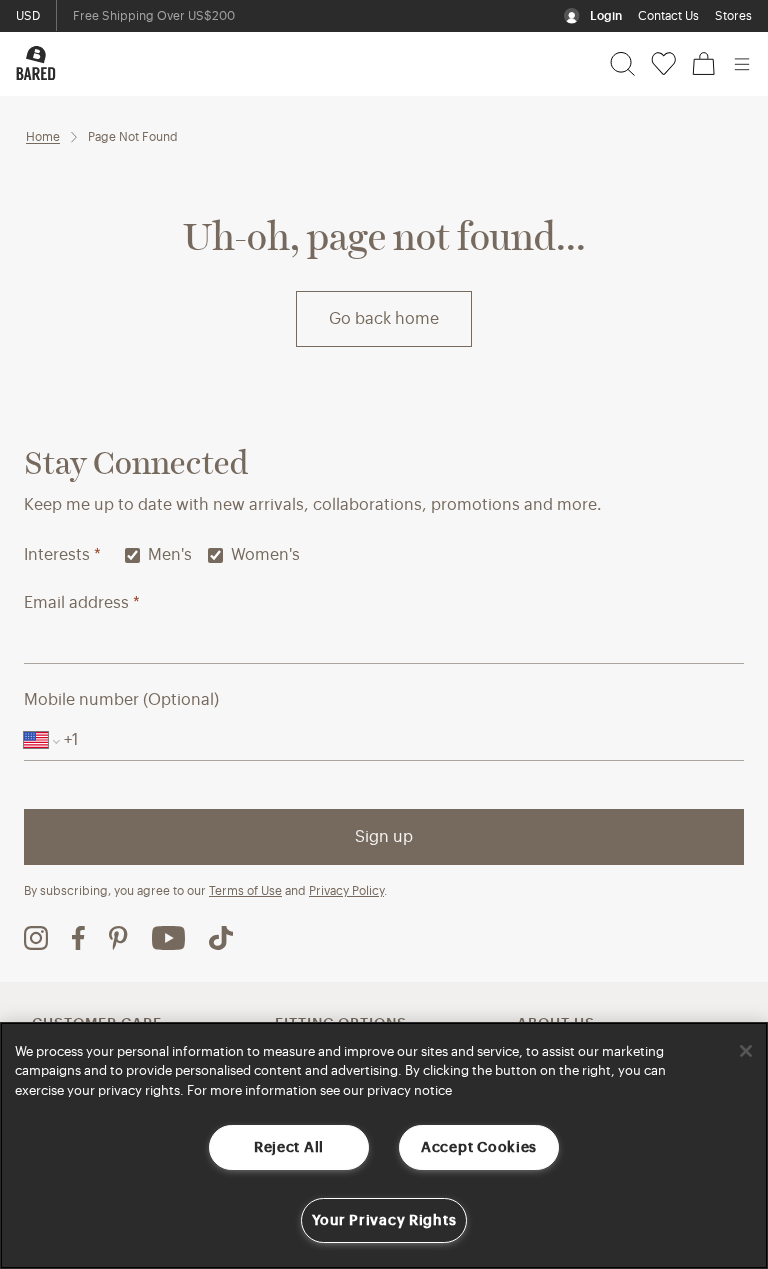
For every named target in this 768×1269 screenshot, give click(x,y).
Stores (733, 16)
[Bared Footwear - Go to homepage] (36, 63)
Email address (82, 603)
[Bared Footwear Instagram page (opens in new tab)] (36, 938)
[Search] (622, 64)
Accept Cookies (479, 1147)
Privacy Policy (346, 891)
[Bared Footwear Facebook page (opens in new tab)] (78, 938)
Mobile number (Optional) (121, 700)
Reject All (289, 1147)
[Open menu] (742, 64)
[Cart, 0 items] (704, 64)
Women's (265, 555)
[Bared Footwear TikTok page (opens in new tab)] (221, 938)
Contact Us (668, 16)
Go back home (384, 319)
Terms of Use (245, 891)
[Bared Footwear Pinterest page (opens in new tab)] (118, 938)
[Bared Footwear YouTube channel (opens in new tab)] (168, 938)
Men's (170, 555)
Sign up (384, 837)
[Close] (746, 1051)
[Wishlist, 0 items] (663, 64)
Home (43, 137)
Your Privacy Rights (384, 1220)
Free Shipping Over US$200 (154, 16)
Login (606, 16)
